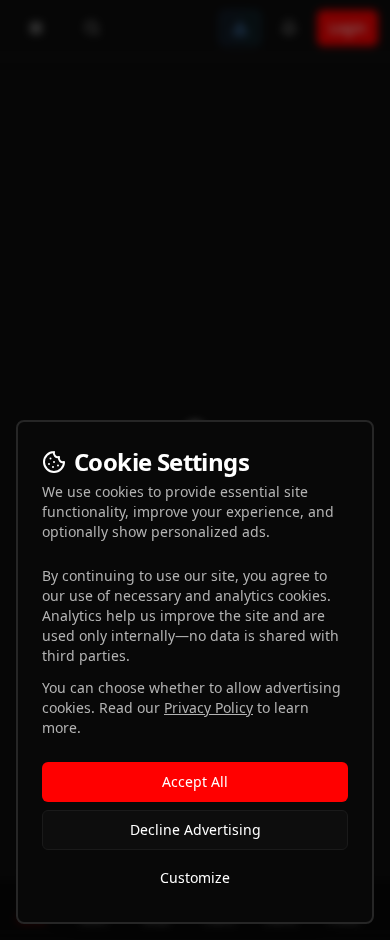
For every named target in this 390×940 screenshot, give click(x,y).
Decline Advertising (195, 829)
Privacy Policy (208, 707)
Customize (195, 877)
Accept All (195, 781)
